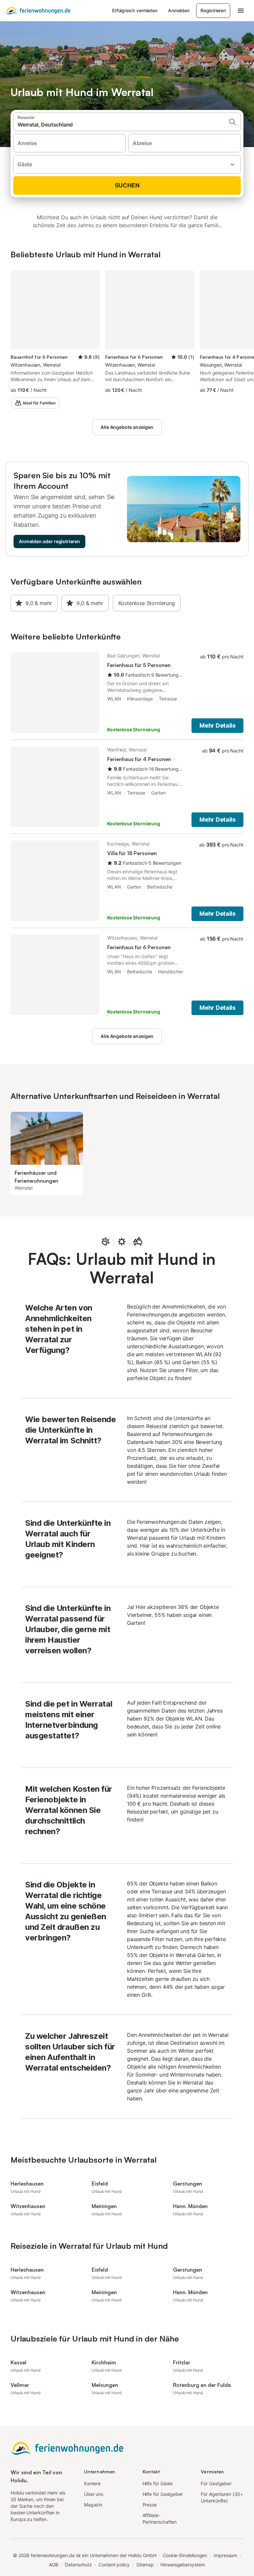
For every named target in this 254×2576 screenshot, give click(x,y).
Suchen (127, 185)
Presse (150, 2505)
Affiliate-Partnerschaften (160, 2519)
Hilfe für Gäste (158, 2483)
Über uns (94, 2494)
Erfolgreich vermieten (135, 10)
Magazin (93, 2505)
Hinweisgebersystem (183, 2565)
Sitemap (145, 2565)
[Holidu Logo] (38, 11)
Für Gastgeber (216, 2483)
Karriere (92, 2483)
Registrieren (213, 10)
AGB (54, 2565)
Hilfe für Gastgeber (163, 2494)
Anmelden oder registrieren (49, 541)
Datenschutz (78, 2565)
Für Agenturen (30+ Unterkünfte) (222, 2497)
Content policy (114, 2565)
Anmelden (179, 10)
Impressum (225, 2555)
